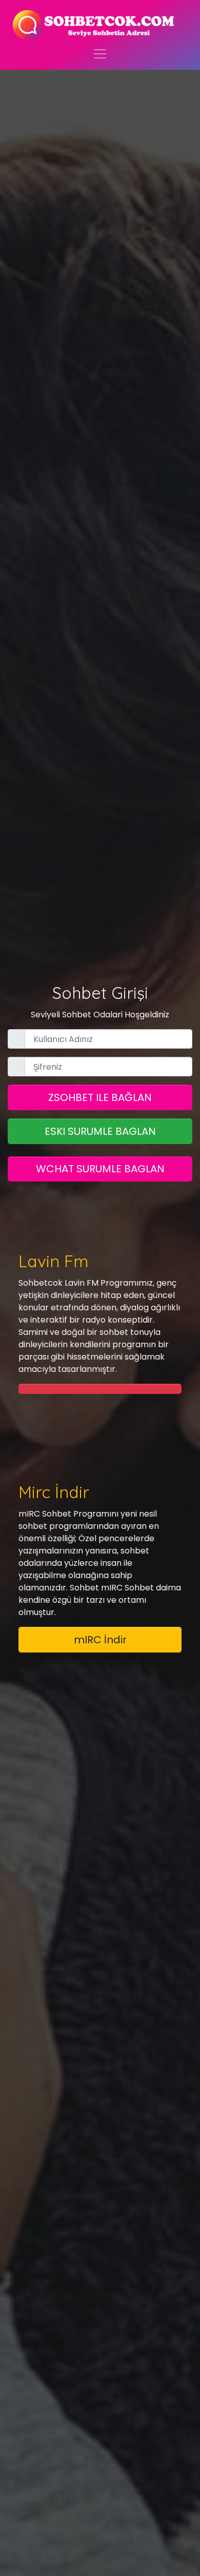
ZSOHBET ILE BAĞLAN (100, 1097)
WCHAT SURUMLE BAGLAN (100, 1169)
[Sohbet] (94, 25)
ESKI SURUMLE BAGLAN (100, 1131)
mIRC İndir (100, 1640)
